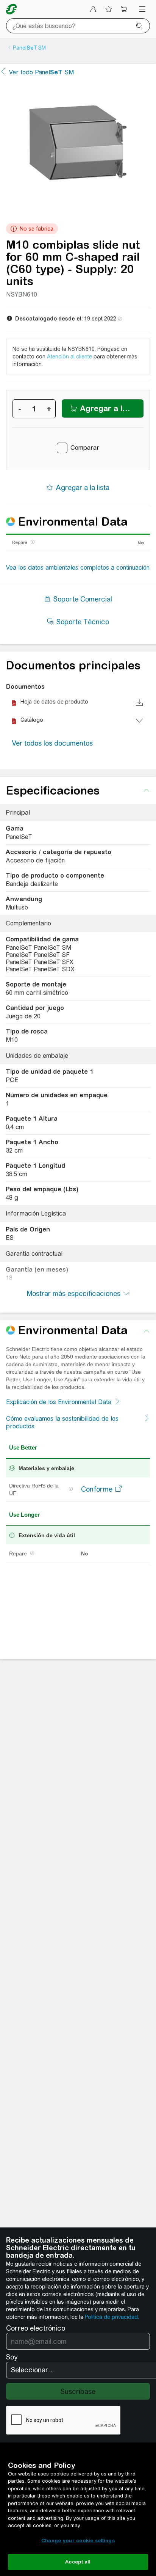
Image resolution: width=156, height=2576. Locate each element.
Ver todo (41, 72)
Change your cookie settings (78, 2541)
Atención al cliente (69, 357)
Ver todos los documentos (52, 743)
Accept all (78, 2562)
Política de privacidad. (112, 2317)
